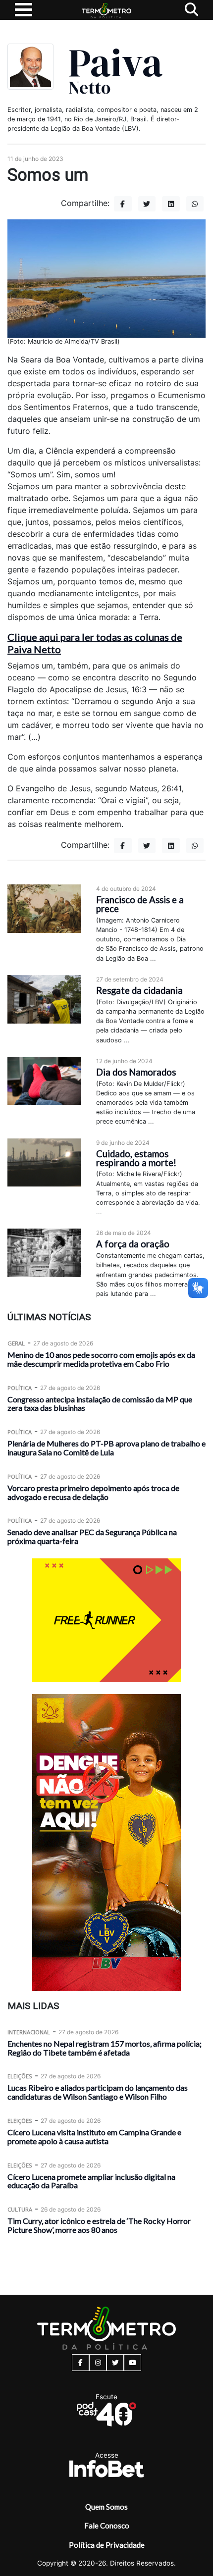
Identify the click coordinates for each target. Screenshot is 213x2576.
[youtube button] (133, 2363)
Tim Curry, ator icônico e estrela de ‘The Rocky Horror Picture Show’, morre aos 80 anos (99, 2225)
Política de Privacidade (107, 2545)
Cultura (20, 2209)
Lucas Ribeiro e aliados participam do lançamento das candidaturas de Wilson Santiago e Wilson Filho (98, 2092)
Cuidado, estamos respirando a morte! (136, 1158)
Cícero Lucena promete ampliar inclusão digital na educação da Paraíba (91, 2181)
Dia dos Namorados (136, 1072)
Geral (16, 1343)
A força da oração (133, 1244)
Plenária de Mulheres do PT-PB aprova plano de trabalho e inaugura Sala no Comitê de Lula (106, 1448)
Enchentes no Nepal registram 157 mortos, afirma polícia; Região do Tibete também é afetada (105, 2048)
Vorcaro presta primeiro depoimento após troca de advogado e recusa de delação (93, 1492)
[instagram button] (98, 2363)
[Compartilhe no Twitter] (147, 204)
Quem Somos (106, 2507)
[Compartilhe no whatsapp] (195, 204)
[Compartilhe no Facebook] (123, 204)
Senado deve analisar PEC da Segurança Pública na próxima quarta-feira (92, 1536)
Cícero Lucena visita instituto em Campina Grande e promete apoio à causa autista (94, 2137)
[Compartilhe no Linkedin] (171, 204)
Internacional (29, 2032)
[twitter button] (115, 2363)
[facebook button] (80, 2363)
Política (20, 1388)
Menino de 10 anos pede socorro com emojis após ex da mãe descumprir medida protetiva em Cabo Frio (101, 1359)
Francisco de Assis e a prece (140, 904)
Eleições (20, 2076)
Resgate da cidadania (139, 990)
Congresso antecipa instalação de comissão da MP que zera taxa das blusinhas (100, 1404)
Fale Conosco (107, 2525)
